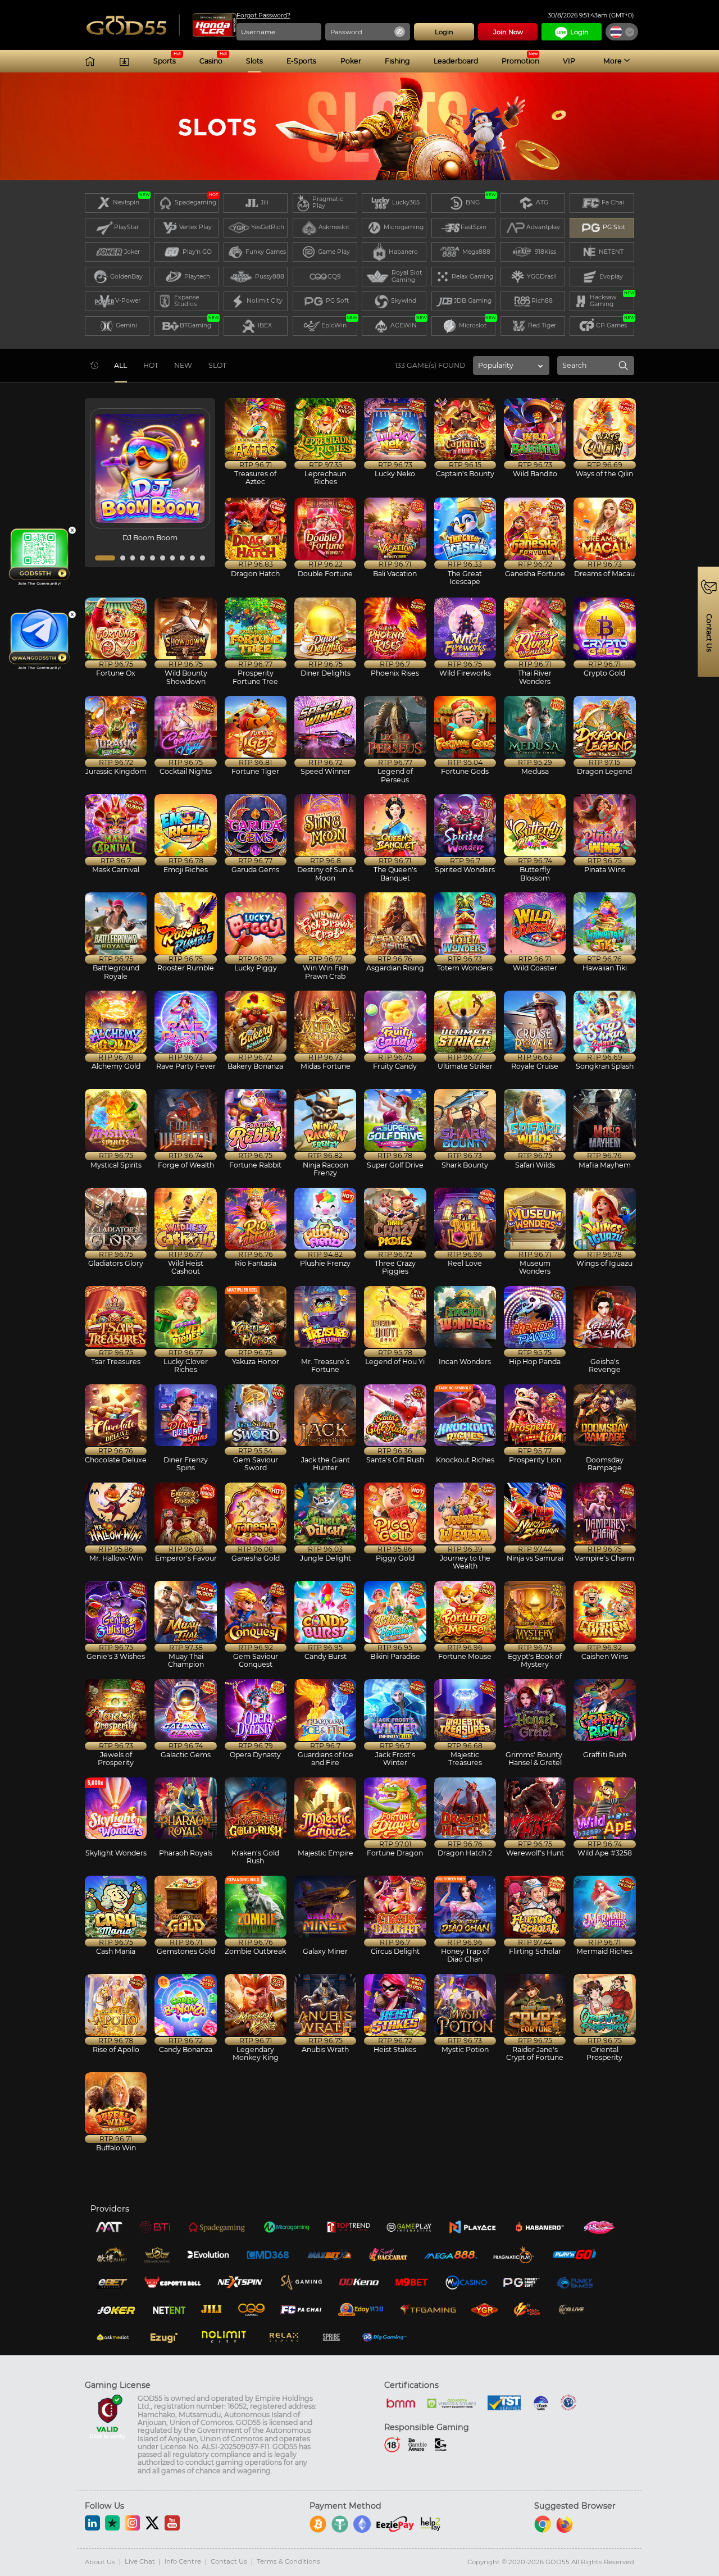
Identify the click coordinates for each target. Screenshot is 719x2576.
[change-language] (622, 32)
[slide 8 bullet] (182, 558)
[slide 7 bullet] (173, 558)
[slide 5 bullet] (153, 558)
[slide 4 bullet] (142, 558)
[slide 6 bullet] (163, 558)
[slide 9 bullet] (192, 558)
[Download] (124, 61)
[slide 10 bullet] (202, 558)
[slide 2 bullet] (123, 558)
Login (579, 32)
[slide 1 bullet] (105, 558)
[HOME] (90, 61)
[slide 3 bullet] (133, 558)
